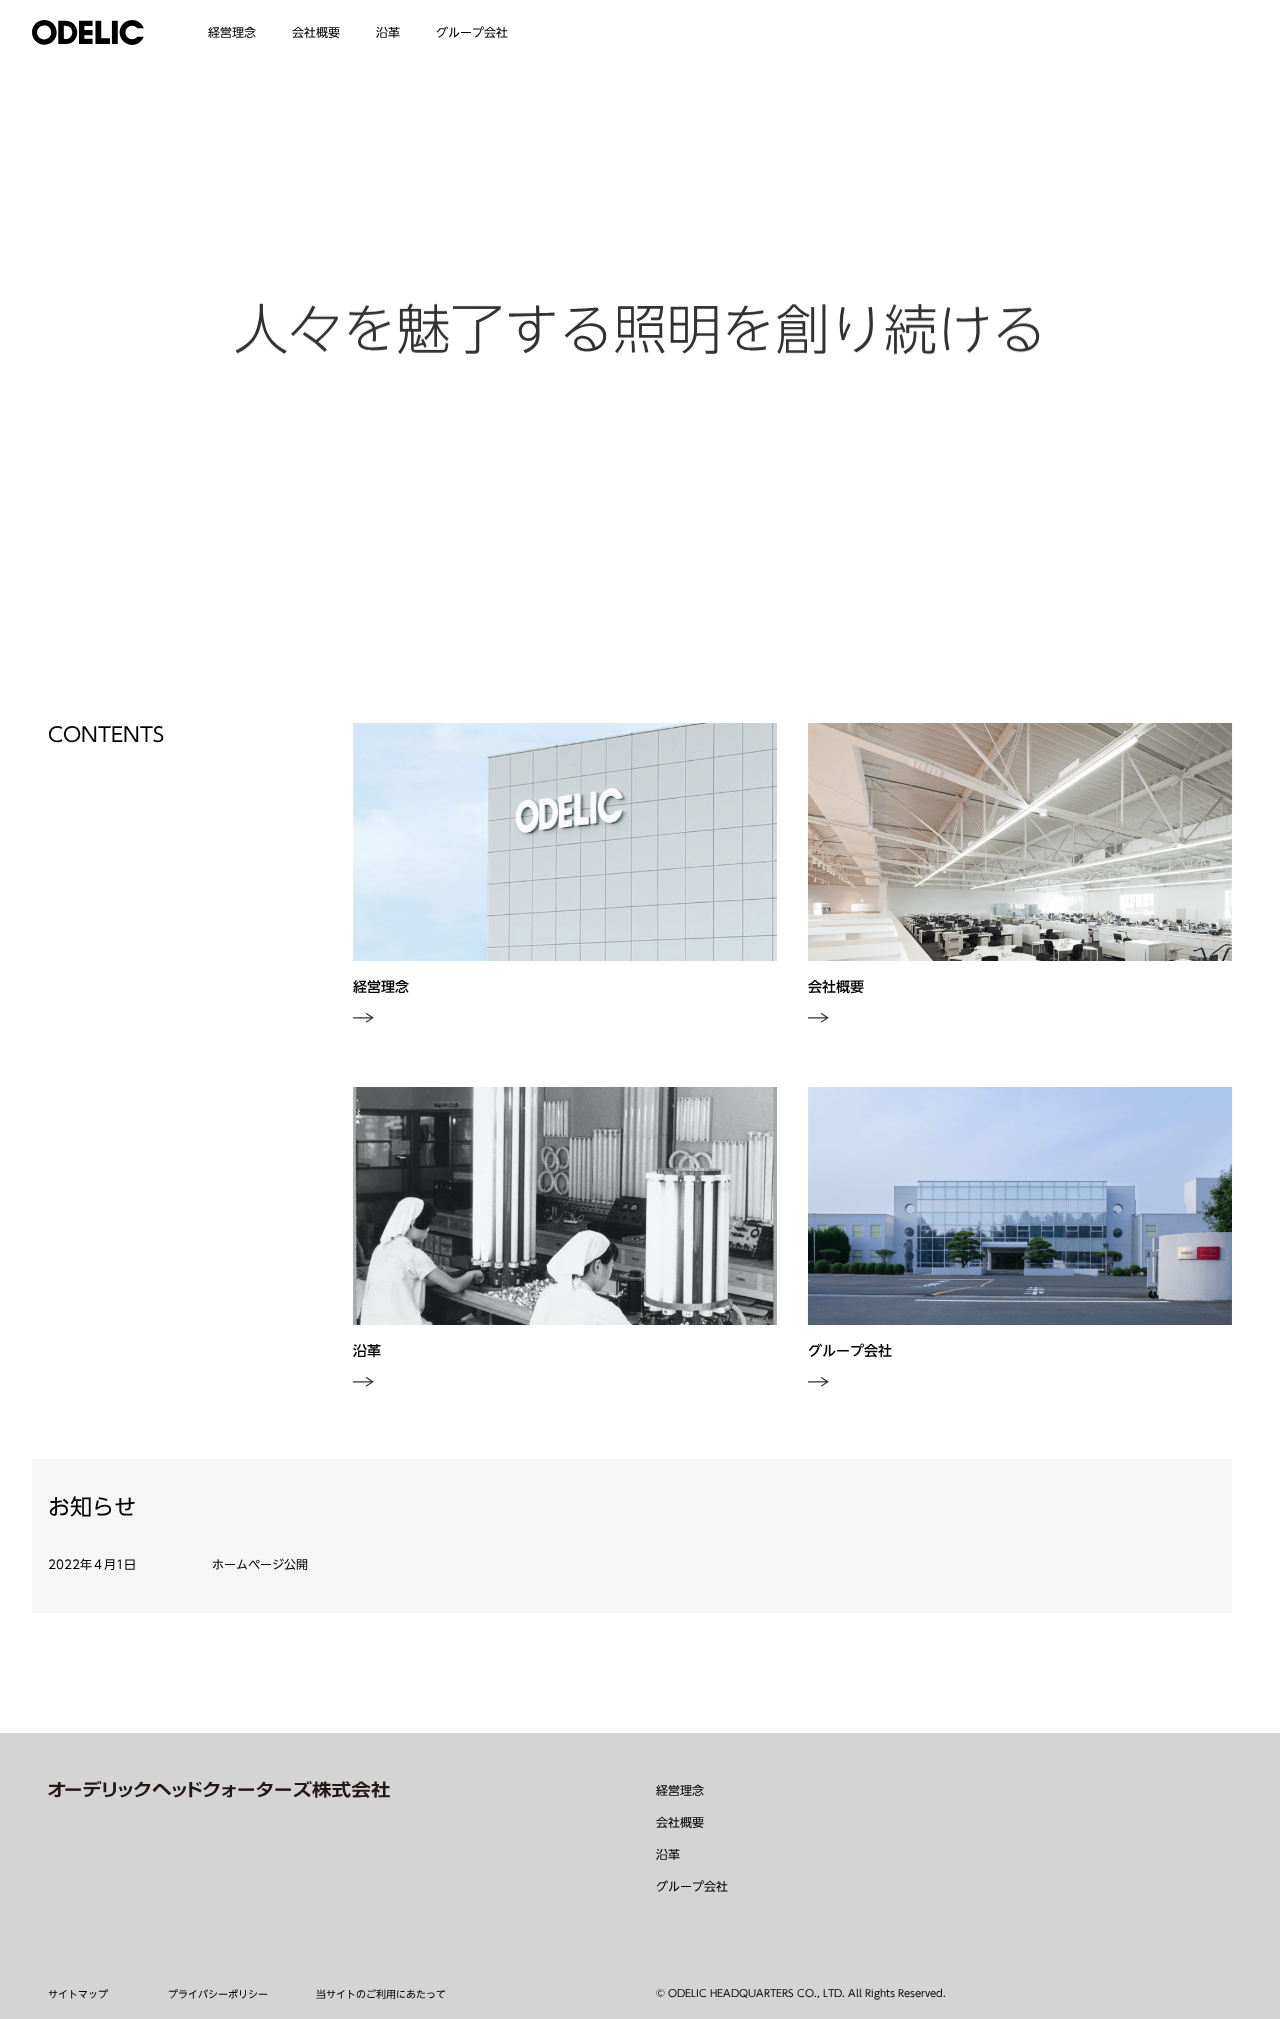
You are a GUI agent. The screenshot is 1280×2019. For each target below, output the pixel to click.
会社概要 (680, 1822)
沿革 (668, 1854)
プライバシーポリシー (218, 1994)
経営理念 (232, 32)
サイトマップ (78, 1994)
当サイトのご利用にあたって (381, 1994)
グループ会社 (692, 1886)
